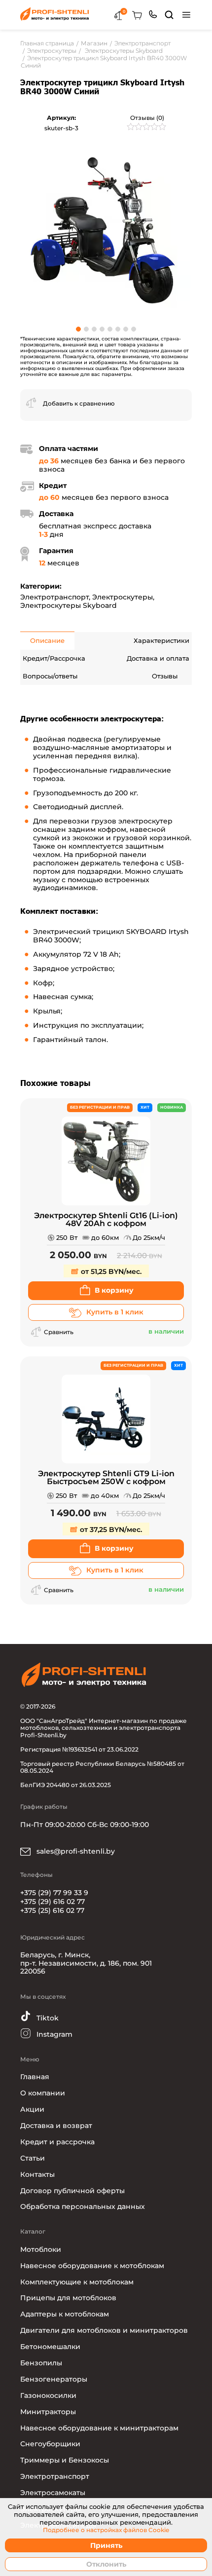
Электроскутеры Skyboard (69, 605)
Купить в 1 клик (115, 1312)
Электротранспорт (54, 597)
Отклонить (106, 2564)
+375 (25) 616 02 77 (52, 1910)
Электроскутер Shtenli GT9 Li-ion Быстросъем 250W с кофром (106, 1478)
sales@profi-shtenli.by (75, 1851)
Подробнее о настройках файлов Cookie (106, 2530)
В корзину (114, 1290)
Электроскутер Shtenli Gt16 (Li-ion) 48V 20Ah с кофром (106, 1220)
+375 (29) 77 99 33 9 (54, 1893)
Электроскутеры (123, 597)
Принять (106, 2545)
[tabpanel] (106, 230)
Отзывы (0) (147, 118)
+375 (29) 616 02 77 (53, 1902)
